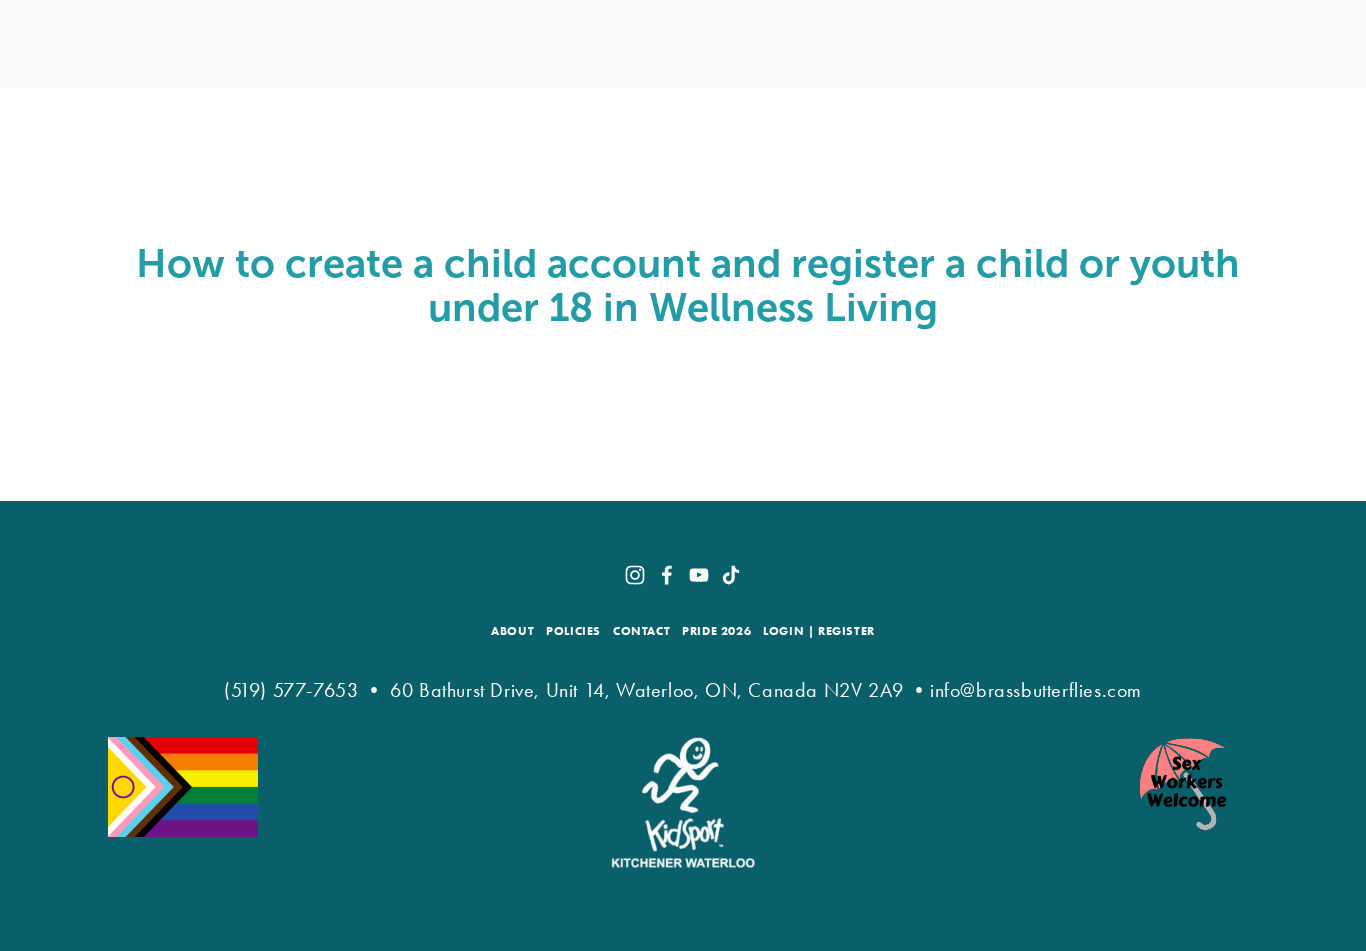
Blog (909, 104)
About (340, 104)
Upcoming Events (457, 104)
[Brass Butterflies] (699, 575)
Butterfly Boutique (628, 104)
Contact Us (996, 104)
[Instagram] (635, 575)
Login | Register (819, 631)
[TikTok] (731, 575)
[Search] (107, 43)
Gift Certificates (799, 104)
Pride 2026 (716, 631)
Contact (641, 631)
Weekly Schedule (1131, 104)
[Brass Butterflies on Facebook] (667, 575)
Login (1243, 104)
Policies (573, 631)
